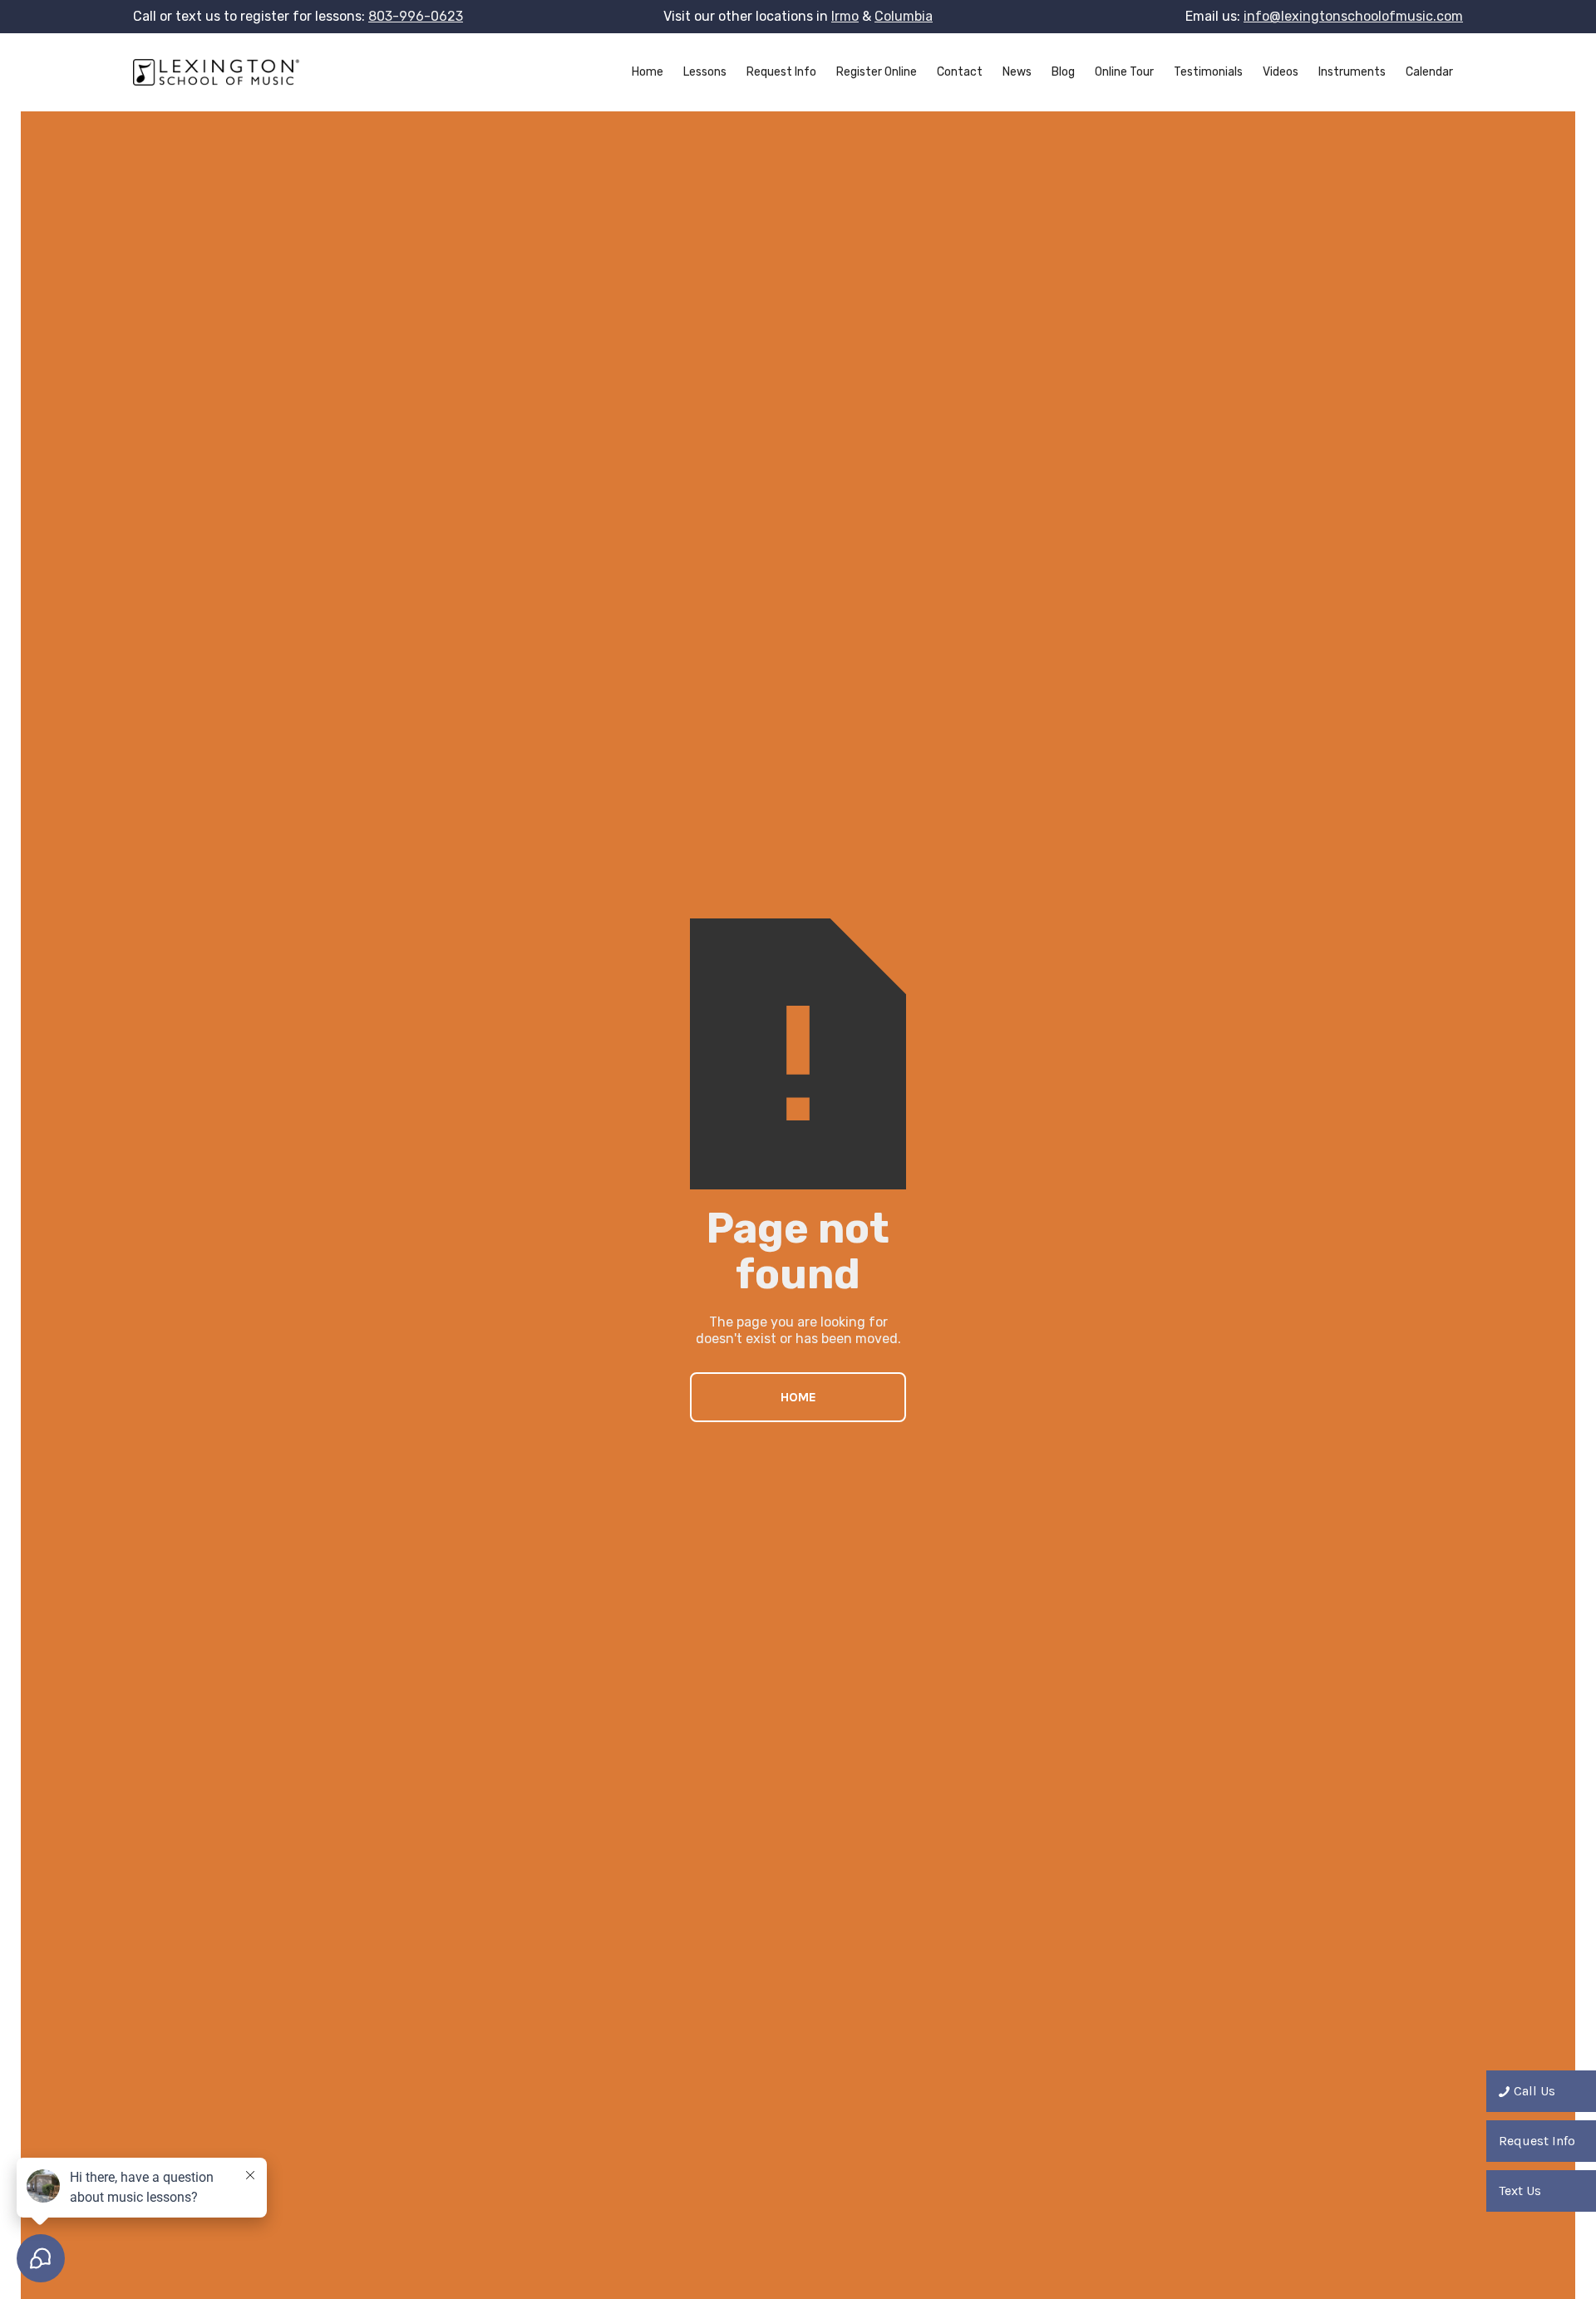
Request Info (781, 72)
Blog (1063, 72)
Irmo (845, 16)
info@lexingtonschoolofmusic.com (1353, 16)
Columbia (904, 16)
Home (648, 72)
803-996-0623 (416, 16)
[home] (216, 72)
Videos (1281, 72)
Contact (960, 72)
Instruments (1352, 72)
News (1017, 72)
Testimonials (1208, 72)
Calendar (1429, 72)
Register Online (877, 72)
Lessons (705, 72)
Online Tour (1124, 72)
